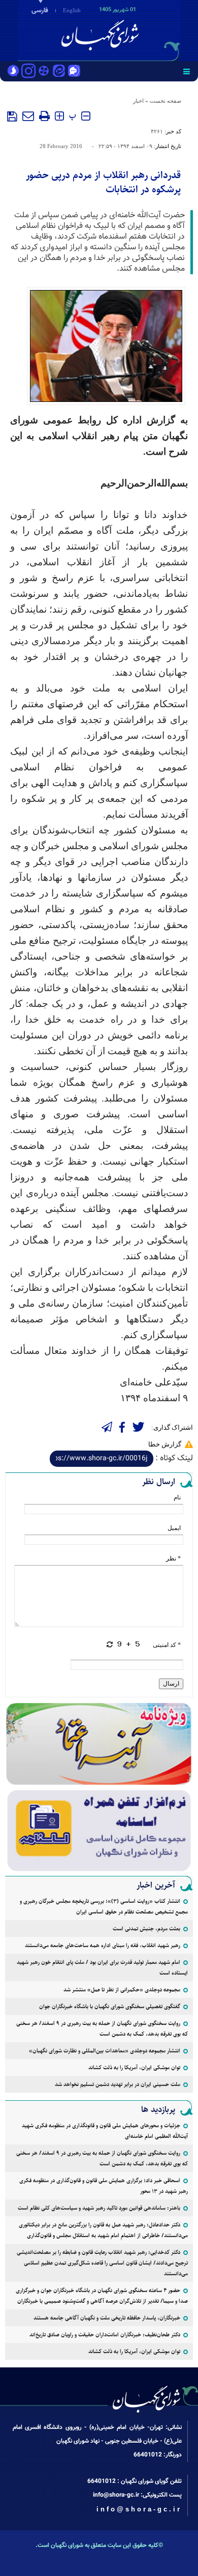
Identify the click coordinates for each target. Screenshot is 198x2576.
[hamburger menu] (187, 71)
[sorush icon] (13, 72)
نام (177, 1497)
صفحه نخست (166, 101)
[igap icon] (74, 72)
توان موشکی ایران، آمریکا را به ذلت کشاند (134, 2067)
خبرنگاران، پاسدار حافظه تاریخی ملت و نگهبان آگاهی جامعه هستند (107, 2318)
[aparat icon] (44, 72)
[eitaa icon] (59, 72)
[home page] (140, 30)
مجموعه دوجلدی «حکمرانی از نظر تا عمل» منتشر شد (122, 1990)
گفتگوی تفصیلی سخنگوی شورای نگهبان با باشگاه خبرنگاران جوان (110, 2006)
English (72, 10)
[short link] (102, 1459)
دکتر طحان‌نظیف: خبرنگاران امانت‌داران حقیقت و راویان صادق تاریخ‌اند (105, 2335)
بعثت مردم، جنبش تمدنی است (146, 1929)
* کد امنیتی (167, 1645)
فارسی (40, 11)
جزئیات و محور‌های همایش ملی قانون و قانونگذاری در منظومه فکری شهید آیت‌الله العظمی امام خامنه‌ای (105, 2131)
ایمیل (174, 1528)
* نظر (173, 1558)
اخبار (138, 101)
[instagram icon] (28, 72)
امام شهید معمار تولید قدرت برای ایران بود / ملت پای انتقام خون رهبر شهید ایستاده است (102, 1967)
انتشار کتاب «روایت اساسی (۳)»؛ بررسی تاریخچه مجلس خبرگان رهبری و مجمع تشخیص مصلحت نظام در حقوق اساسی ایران (104, 1906)
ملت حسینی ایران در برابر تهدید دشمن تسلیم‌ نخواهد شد (118, 2084)
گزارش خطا (165, 1444)
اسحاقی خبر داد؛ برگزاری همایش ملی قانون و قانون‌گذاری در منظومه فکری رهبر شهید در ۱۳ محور (104, 2186)
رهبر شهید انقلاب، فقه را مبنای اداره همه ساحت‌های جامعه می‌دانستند (103, 1945)
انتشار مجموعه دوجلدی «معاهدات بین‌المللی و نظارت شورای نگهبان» (105, 2051)
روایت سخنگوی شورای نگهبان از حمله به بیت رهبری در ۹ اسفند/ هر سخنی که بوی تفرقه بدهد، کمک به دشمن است (102, 2029)
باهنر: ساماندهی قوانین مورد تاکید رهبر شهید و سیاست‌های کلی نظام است (99, 2208)
